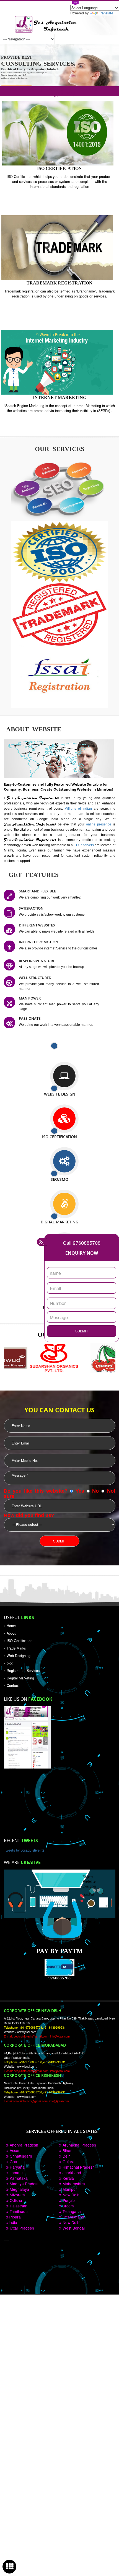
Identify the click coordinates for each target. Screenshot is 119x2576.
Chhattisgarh (20, 2156)
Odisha (15, 2200)
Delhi (66, 2156)
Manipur (69, 2189)
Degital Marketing (20, 1678)
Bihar (67, 2150)
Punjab (68, 2200)
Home (11, 1626)
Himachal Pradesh (78, 2167)
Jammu (16, 2173)
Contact (13, 1686)
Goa (13, 2161)
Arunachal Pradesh (79, 2145)
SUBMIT (82, 1331)
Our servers (85, 845)
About (11, 1633)
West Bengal (73, 2228)
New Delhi (71, 2195)
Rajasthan (18, 2206)
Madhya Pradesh (24, 2184)
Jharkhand (71, 2173)
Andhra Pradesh (23, 2145)
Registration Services (23, 1671)
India (13, 2222)
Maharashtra (73, 2184)
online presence (99, 824)
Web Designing (19, 1656)
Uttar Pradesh (21, 2228)
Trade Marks (16, 1648)
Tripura (15, 2217)
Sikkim (68, 2206)
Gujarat (68, 2161)
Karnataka (18, 2178)
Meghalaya (19, 2189)
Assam (15, 2150)
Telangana (71, 2211)
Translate (106, 13)
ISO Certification (20, 1641)
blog (10, 1663)
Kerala (68, 2178)
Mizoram (17, 2195)
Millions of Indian (79, 808)
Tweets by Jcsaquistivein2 (24, 1850)
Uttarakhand (73, 2217)
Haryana (17, 2167)
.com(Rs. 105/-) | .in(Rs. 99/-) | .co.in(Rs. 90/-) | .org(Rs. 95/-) (60, 91)
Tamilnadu (18, 2211)
